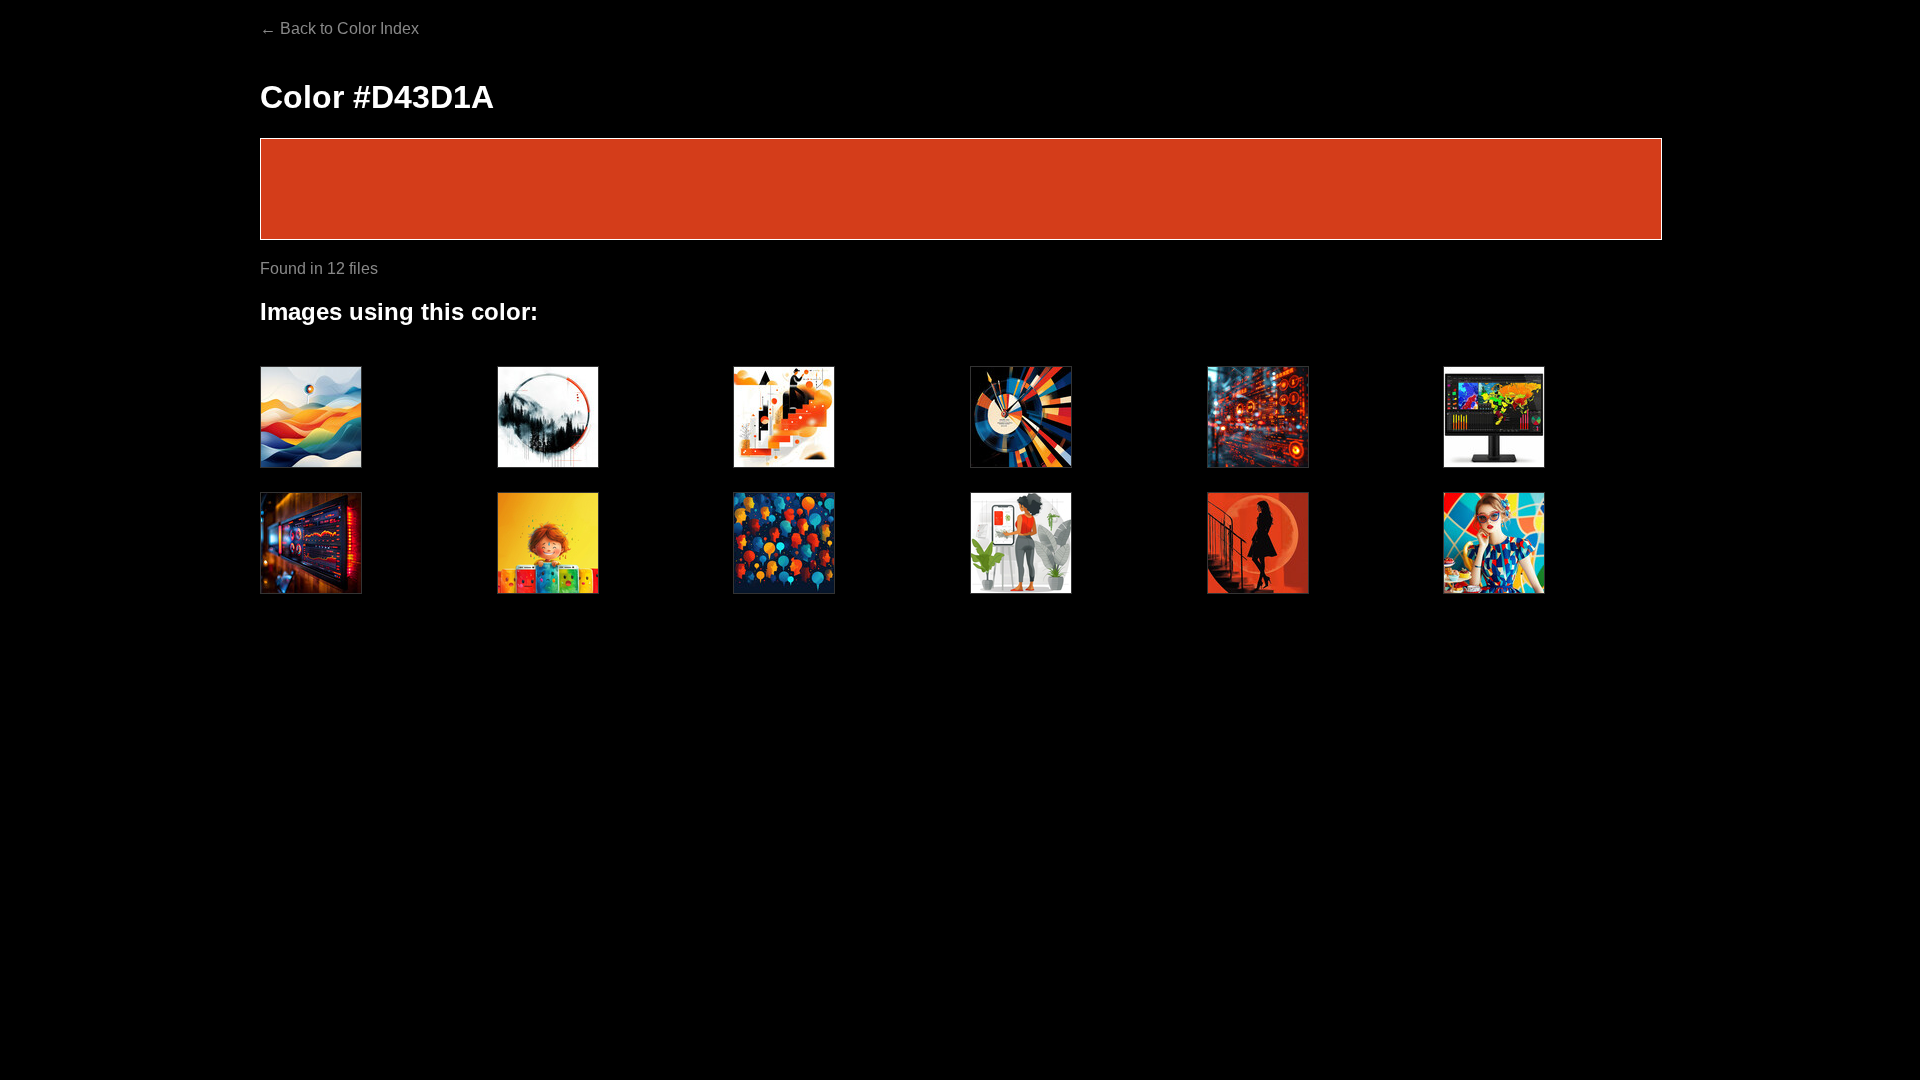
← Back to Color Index (339, 28)
